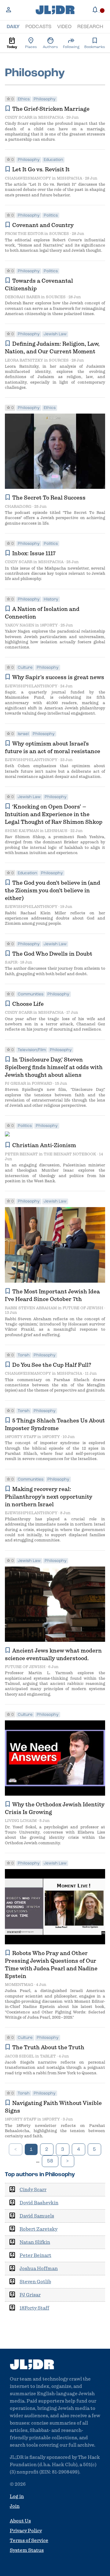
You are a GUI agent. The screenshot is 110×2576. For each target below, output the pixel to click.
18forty (49, 625)
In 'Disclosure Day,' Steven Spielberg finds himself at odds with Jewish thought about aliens (54, 1067)
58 (50, 2161)
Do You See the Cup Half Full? (52, 1365)
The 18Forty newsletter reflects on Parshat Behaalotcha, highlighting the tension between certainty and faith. (55, 2131)
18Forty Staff (21, 1437)
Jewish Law (55, 334)
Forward (42, 1083)
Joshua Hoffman (39, 2269)
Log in (17, 2496)
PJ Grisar (15, 1083)
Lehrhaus (56, 831)
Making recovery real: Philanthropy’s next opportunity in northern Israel (49, 1497)
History (51, 599)
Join (15, 2506)
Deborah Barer (22, 297)
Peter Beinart (21, 1154)
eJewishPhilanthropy (31, 686)
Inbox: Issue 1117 (34, 553)
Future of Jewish (83, 1308)
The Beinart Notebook (70, 1154)
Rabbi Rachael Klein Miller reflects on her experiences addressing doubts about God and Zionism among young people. (55, 918)
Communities (31, 994)
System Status (27, 2550)
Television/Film (32, 1050)
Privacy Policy (26, 2531)
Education (53, 160)
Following (71, 43)
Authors (50, 43)
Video (64, 27)
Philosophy (45, 99)
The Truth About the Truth (48, 2047)
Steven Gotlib (35, 2282)
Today (12, 43)
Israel (23, 734)
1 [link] (31, 2150)
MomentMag (19, 1985)
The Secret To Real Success (49, 498)
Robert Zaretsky (38, 2229)
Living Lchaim (21, 1821)
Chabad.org (18, 506)
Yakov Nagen (20, 625)
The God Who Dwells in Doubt (52, 954)
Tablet (48, 2056)
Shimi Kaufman (22, 831)
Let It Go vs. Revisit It (41, 169)
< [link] (16, 2150)
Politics (51, 216)
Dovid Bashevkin (39, 2203)
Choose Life (28, 1004)
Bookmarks (95, 43)
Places (31, 43)
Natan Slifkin (35, 2242)
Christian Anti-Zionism (44, 1145)
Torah (24, 1355)
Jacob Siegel (20, 2056)
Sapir (11, 962)
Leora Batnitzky (24, 360)
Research (90, 27)
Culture (25, 668)
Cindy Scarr (19, 117)
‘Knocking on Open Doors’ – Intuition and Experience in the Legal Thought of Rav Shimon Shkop (54, 814)
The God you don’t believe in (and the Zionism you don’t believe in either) (53, 890)
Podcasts (38, 27)
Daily (13, 27)
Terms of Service (29, 2541)
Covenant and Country (43, 225)
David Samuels (37, 2216)
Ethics (24, 99)
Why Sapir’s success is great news (58, 677)
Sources (59, 234)
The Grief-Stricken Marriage (51, 109)
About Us (20, 2521)
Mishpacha (51, 117)
